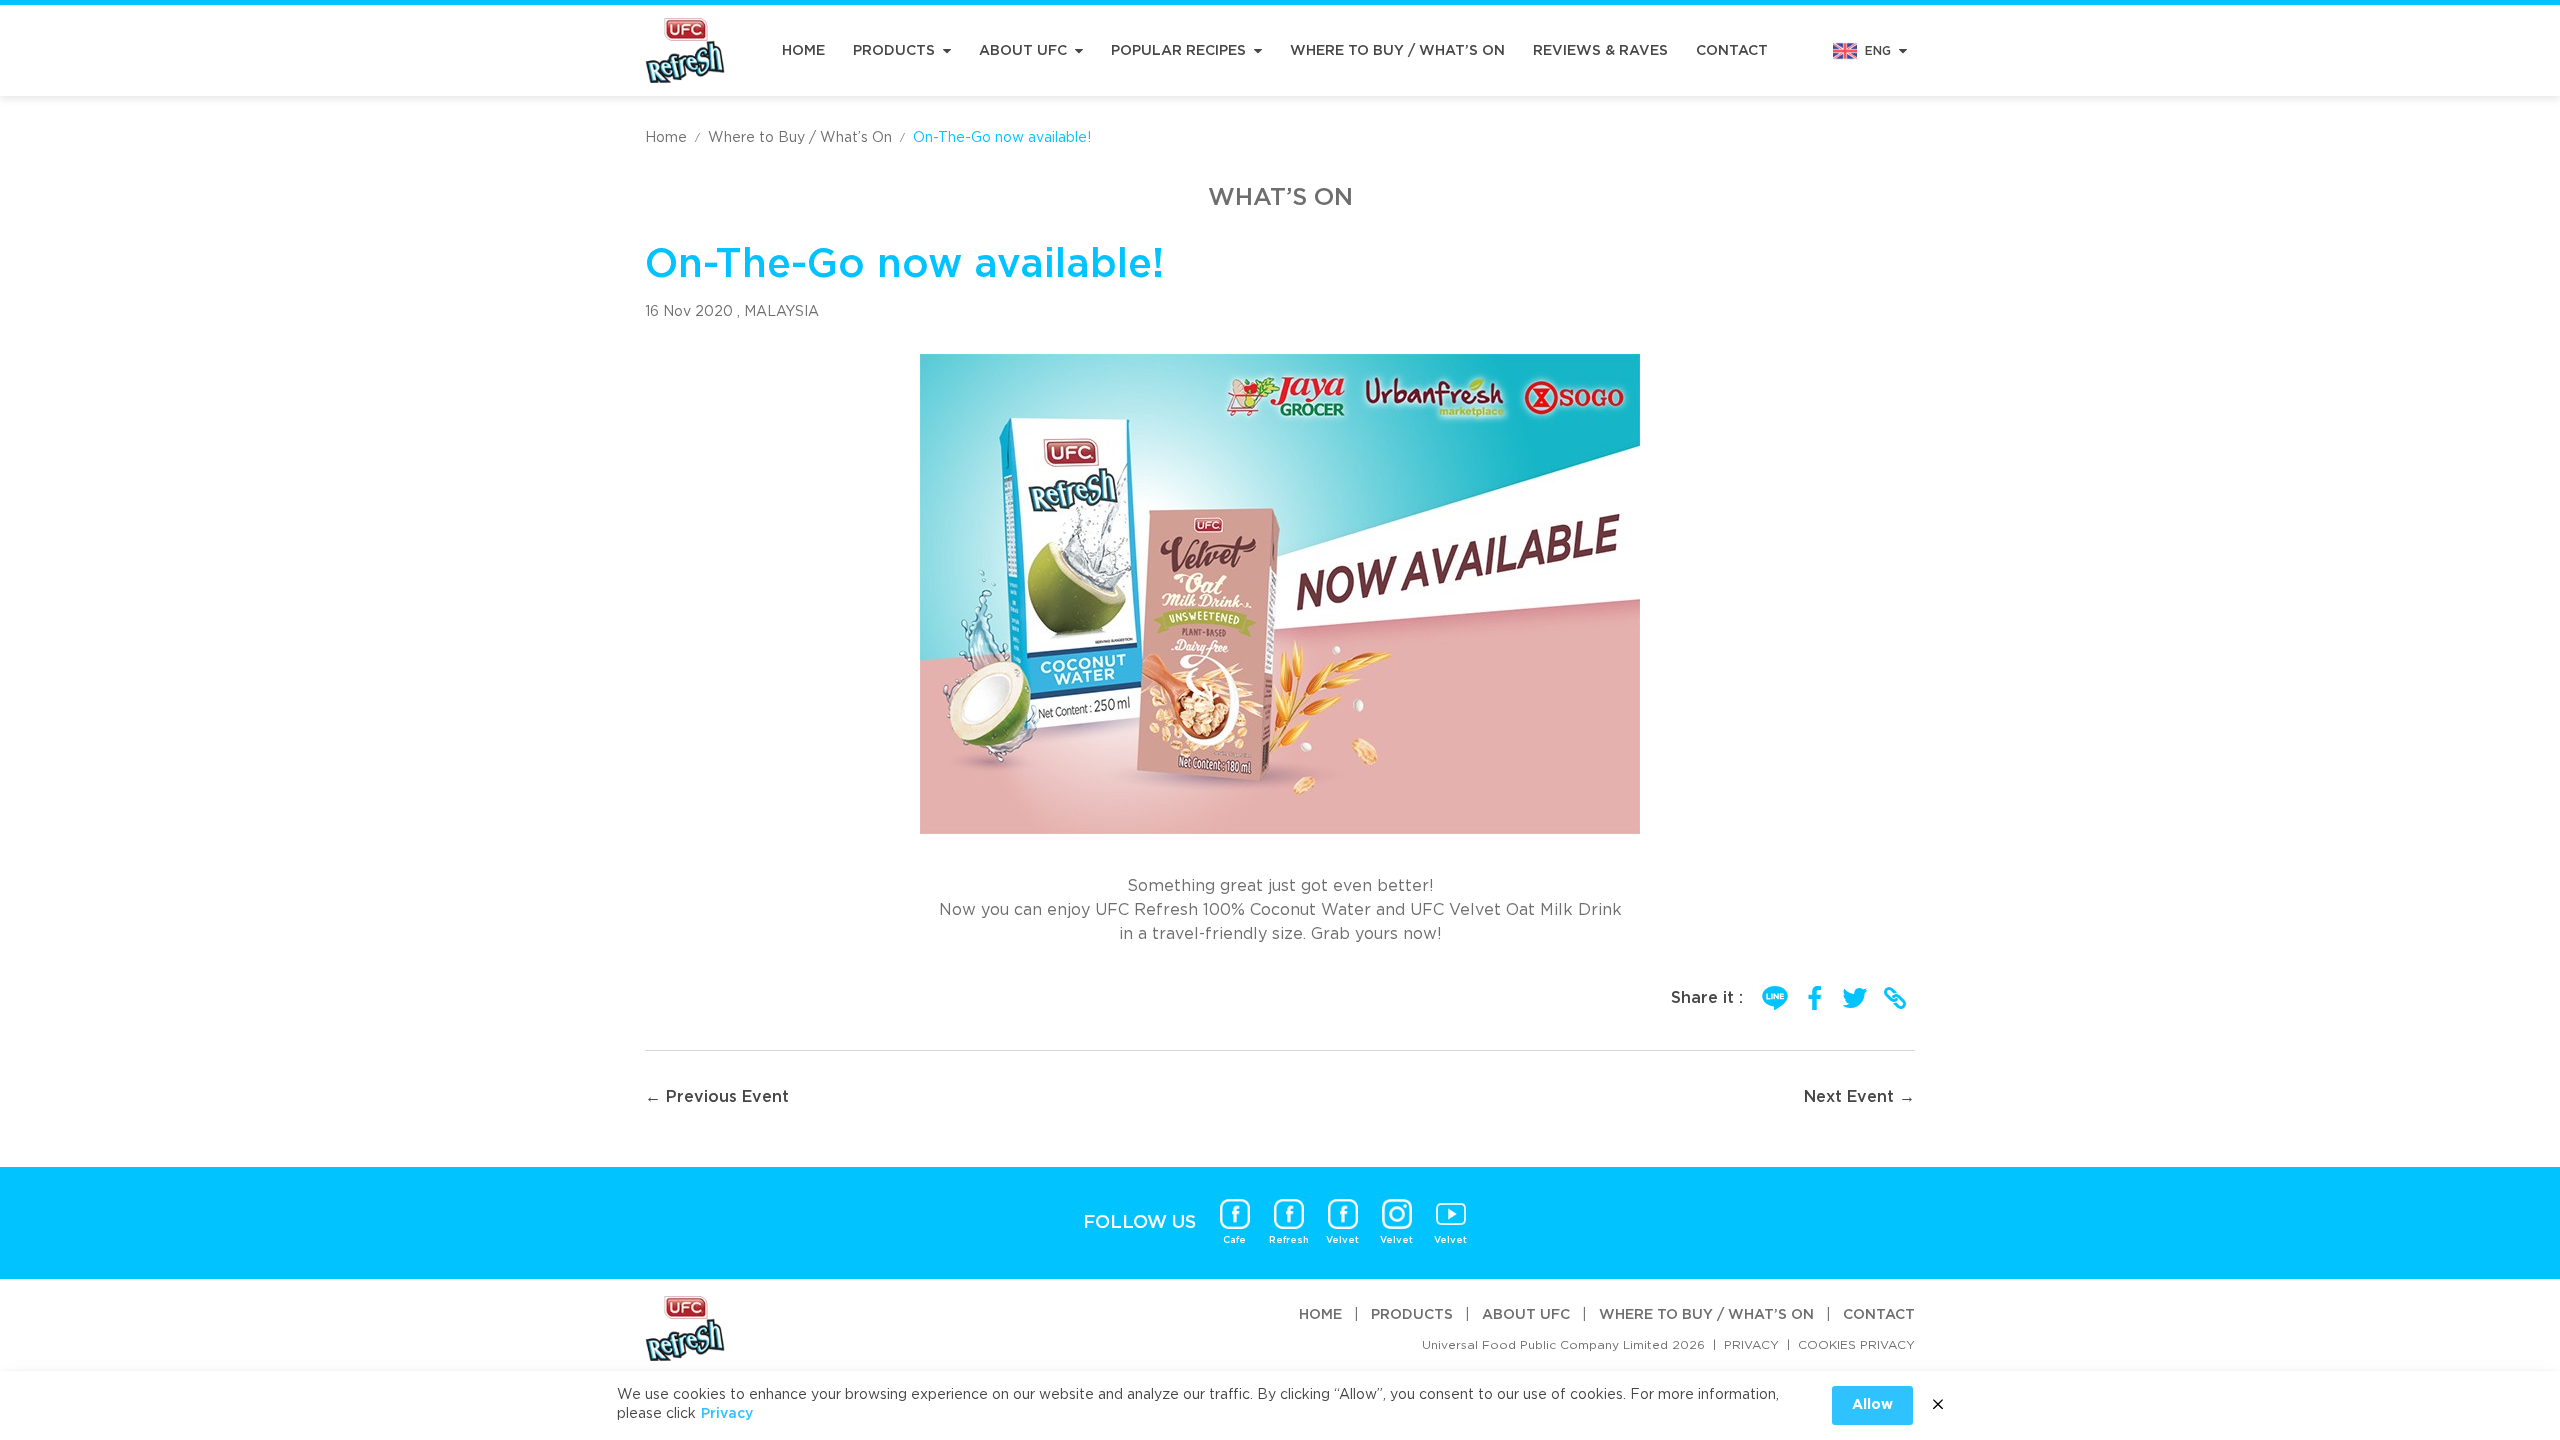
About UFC (1023, 51)
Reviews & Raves (1600, 51)
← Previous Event (717, 1097)
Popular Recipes (1178, 51)
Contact (1732, 51)
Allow (1872, 1405)
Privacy (1751, 1345)
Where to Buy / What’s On (1397, 51)
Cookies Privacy (1856, 1345)
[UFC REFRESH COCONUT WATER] (685, 50)
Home (803, 51)
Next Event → (1859, 1097)
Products (894, 51)
